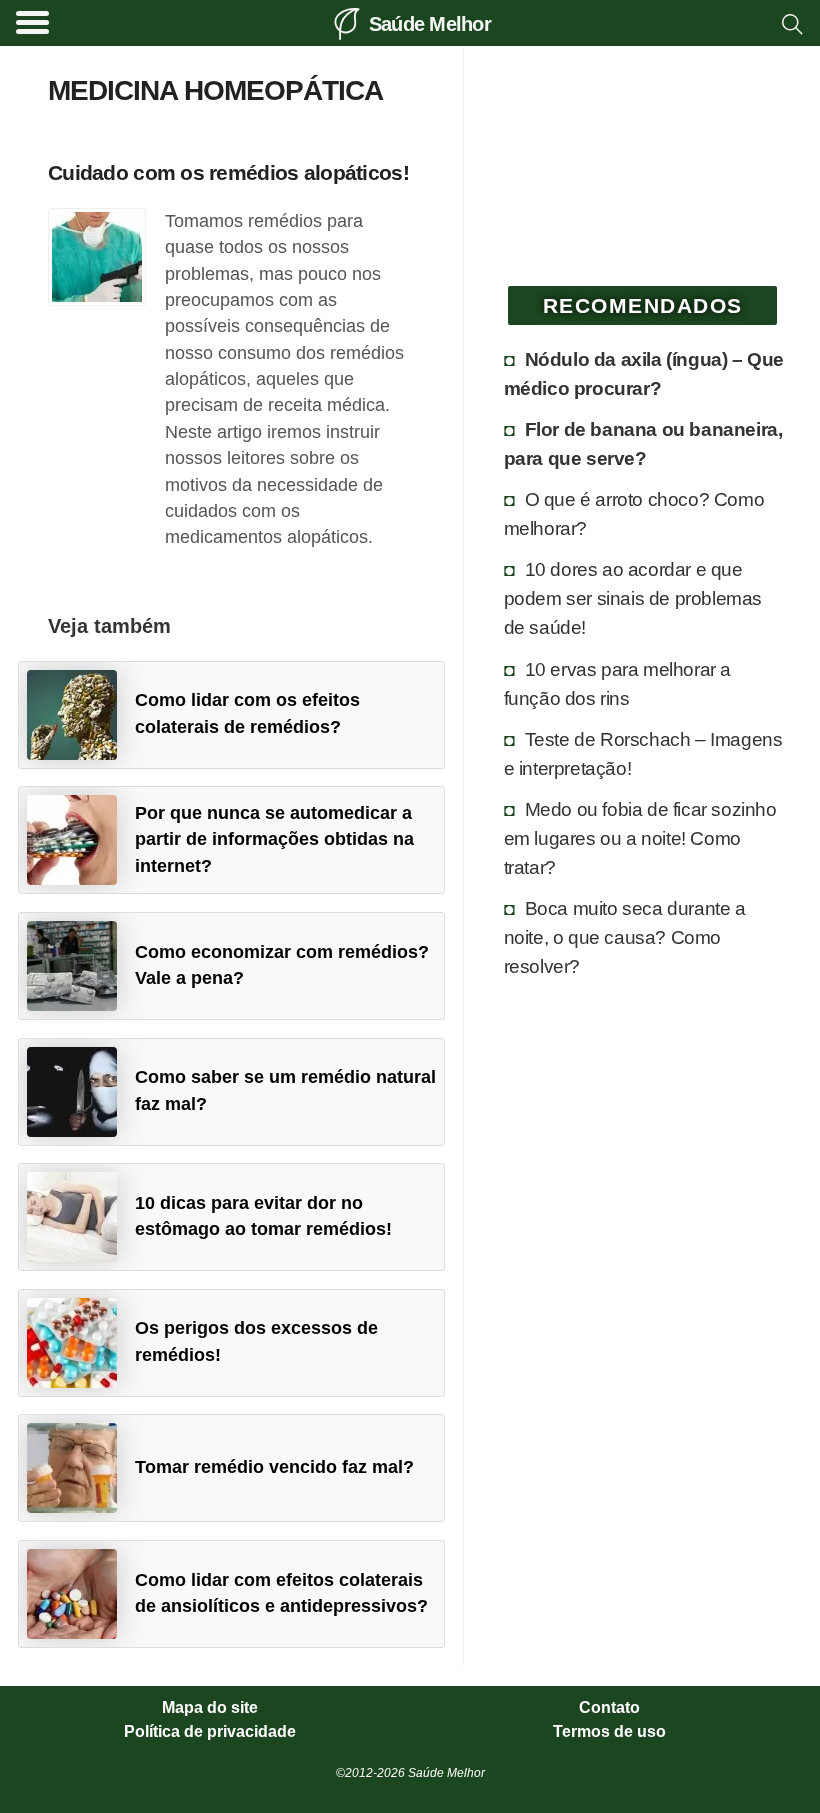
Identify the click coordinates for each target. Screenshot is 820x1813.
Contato (609, 1708)
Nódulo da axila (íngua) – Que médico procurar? (644, 373)
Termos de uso (609, 1732)
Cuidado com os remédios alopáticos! (228, 172)
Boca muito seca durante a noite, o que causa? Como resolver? (625, 937)
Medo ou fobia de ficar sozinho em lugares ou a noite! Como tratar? (640, 838)
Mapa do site (210, 1708)
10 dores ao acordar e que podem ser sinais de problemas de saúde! (633, 598)
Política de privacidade (210, 1732)
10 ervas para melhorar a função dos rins (617, 683)
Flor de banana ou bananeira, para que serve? (643, 443)
